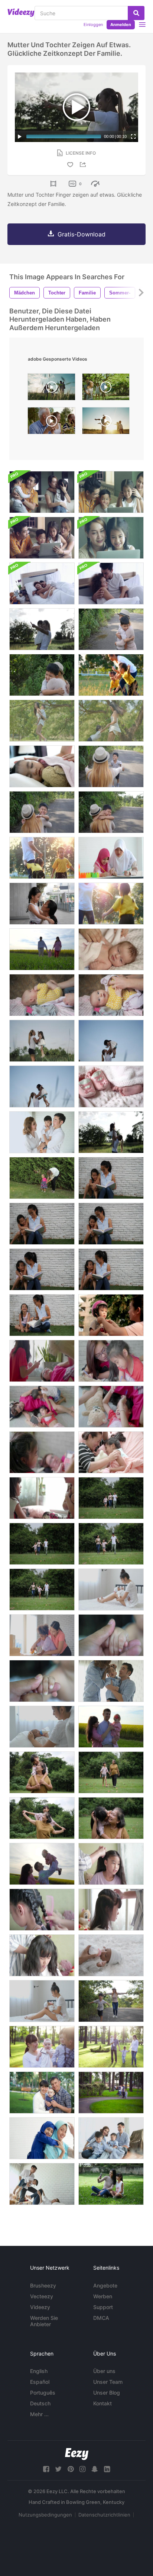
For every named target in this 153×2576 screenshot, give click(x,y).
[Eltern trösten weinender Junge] (111, 1681)
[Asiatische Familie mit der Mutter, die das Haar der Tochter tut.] (111, 1864)
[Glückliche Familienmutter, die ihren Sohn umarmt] (111, 629)
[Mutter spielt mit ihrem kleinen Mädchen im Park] (42, 1178)
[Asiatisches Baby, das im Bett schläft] (42, 766)
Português (43, 2393)
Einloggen (93, 25)
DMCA (101, 2318)
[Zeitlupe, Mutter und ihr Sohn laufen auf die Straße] (111, 2001)
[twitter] (58, 2469)
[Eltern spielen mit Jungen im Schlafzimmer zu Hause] (42, 2184)
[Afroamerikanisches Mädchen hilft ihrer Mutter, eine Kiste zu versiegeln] (42, 1635)
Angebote (105, 2285)
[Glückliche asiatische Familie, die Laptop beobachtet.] (111, 492)
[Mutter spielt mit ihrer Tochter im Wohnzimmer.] (42, 1361)
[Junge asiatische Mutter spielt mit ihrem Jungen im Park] (42, 721)
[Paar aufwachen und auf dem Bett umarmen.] (42, 583)
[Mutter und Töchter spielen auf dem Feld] (42, 858)
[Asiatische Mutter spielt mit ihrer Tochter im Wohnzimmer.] (42, 1498)
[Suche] (136, 13)
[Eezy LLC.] (77, 2454)
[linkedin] (107, 2469)
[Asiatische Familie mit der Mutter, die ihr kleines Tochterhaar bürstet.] (42, 1955)
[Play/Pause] (20, 136)
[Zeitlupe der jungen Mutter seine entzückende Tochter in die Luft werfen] (42, 1041)
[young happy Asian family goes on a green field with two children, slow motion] (51, 389)
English (39, 2371)
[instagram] (82, 2469)
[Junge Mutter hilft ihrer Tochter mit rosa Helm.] (111, 1315)
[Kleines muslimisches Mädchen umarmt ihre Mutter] (42, 2138)
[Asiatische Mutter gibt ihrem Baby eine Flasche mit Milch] (42, 1727)
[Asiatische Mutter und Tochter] (111, 538)
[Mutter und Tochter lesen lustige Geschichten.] (111, 1178)
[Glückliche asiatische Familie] (42, 492)
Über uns (104, 2371)
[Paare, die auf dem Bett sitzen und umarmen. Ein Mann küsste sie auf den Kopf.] (111, 583)
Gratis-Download (82, 234)
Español (40, 2382)
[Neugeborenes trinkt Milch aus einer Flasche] (111, 1955)
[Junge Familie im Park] (42, 2047)
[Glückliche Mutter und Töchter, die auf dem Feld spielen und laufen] (111, 675)
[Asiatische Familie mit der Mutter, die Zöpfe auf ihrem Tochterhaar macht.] (42, 1910)
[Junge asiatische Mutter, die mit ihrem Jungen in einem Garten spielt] (111, 721)
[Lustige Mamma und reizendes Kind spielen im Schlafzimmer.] (111, 1452)
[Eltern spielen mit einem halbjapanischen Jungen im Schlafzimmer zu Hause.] (42, 1132)
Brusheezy (43, 2285)
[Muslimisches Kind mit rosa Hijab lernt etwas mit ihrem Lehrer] (111, 858)
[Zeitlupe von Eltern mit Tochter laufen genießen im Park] (111, 1498)
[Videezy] (21, 13)
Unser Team (108, 2382)
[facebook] (46, 2469)
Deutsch (40, 2403)
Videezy (40, 2307)
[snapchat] (95, 2469)
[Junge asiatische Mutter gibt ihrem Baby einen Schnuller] (111, 1590)
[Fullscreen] (133, 136)
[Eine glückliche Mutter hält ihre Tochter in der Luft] (111, 1132)
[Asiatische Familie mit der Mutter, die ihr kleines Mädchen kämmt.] (111, 1910)
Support (103, 2307)
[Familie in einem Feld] (111, 1727)
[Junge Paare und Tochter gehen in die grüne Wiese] (42, 949)
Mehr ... (39, 2414)
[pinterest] (71, 2469)
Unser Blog (107, 2393)
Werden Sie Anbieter (44, 2321)
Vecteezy (42, 2296)
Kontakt (102, 2403)
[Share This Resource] (84, 165)
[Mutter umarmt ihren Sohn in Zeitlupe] (111, 766)
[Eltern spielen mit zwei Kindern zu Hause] (111, 2138)
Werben (103, 2296)
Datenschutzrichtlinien (104, 2515)
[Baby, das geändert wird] (42, 995)
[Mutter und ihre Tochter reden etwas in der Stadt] (42, 904)
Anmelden (121, 25)
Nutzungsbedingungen (45, 2515)
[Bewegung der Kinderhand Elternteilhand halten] (111, 1635)
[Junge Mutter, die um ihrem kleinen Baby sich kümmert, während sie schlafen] (111, 949)
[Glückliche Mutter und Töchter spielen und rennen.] (111, 904)
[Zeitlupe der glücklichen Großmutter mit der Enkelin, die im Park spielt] (42, 1772)
